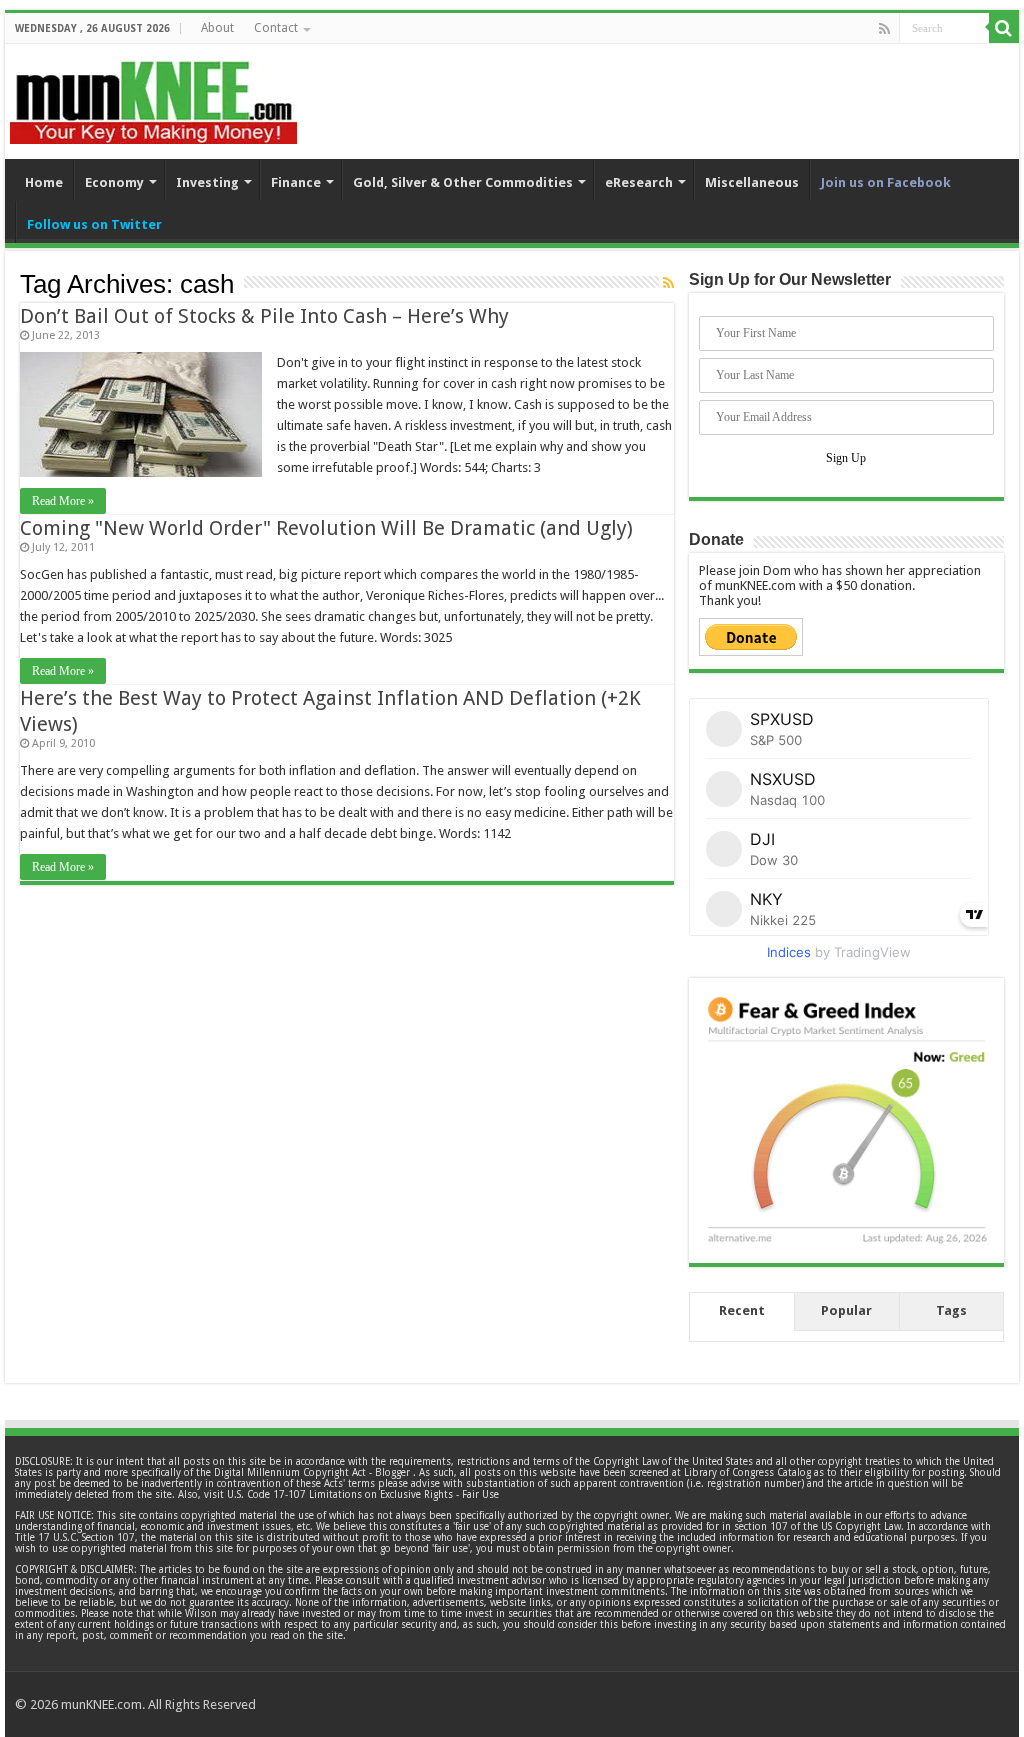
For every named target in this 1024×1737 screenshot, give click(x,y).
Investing (207, 182)
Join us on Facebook (886, 182)
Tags (951, 1310)
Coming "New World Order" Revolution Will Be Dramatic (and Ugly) (326, 528)
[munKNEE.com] (153, 95)
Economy (114, 182)
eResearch (639, 182)
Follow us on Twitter (94, 224)
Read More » (63, 501)
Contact (276, 28)
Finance (296, 182)
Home (44, 182)
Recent (742, 1310)
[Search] (1004, 28)
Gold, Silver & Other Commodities (463, 182)
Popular (846, 1310)
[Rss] (884, 29)
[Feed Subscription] (668, 283)
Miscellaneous (752, 182)
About (217, 28)
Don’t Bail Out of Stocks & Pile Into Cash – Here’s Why (264, 316)
